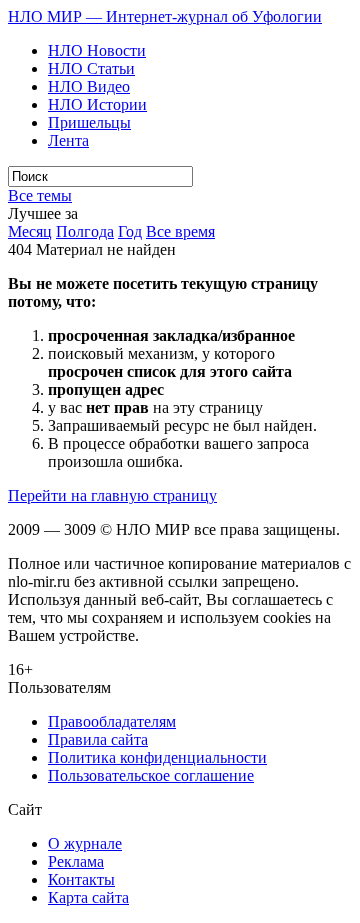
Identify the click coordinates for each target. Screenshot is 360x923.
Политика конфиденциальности (157, 757)
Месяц (30, 231)
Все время (180, 231)
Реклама (76, 861)
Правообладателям (112, 721)
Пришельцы (89, 122)
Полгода (85, 231)
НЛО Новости (97, 50)
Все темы (40, 195)
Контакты (81, 879)
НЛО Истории (97, 104)
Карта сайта (88, 897)
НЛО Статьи (91, 68)
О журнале (85, 843)
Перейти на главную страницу (112, 495)
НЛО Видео (89, 86)
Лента (68, 140)
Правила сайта (98, 739)
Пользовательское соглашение (151, 775)
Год (130, 231)
